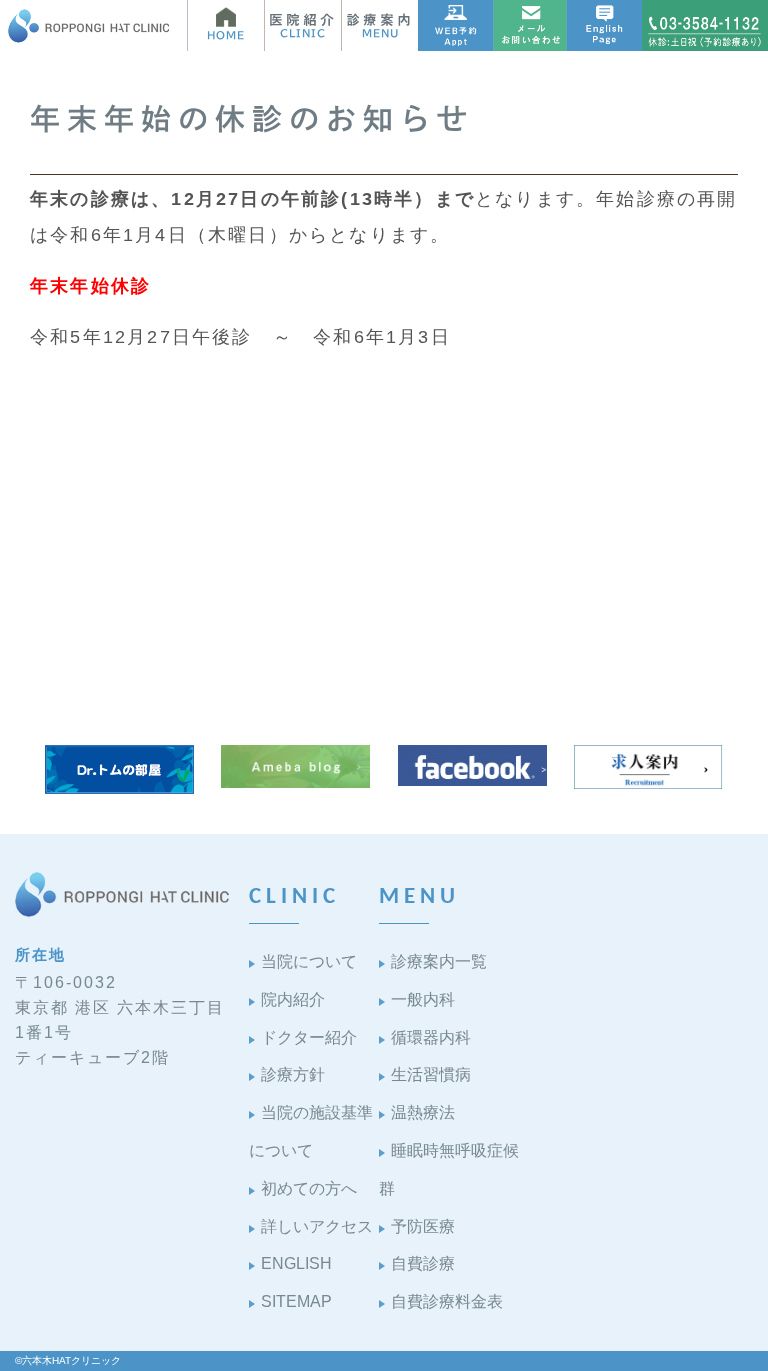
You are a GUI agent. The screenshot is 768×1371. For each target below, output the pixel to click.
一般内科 (423, 999)
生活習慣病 (431, 1074)
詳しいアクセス (317, 1226)
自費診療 (423, 1263)
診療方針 (293, 1074)
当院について (309, 961)
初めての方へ (309, 1188)
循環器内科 (431, 1037)
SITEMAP (296, 1301)
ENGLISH (296, 1263)
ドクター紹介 (309, 1037)
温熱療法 (423, 1112)
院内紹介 (293, 999)
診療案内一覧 (439, 961)
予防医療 (423, 1226)
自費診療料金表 (447, 1301)
